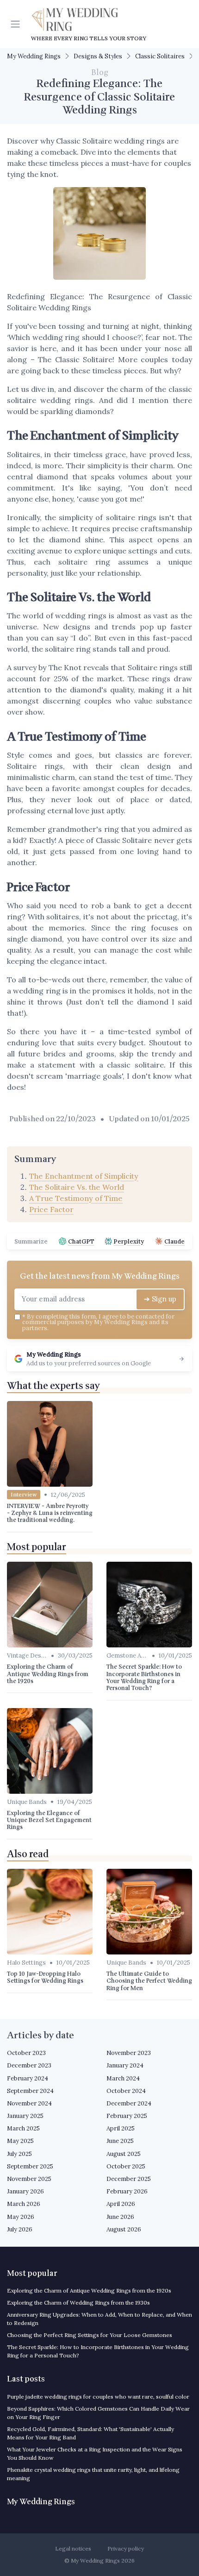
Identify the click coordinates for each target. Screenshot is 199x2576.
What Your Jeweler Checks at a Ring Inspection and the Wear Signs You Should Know (95, 2453)
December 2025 (129, 2179)
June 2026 (120, 2217)
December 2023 (29, 2065)
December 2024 (129, 2103)
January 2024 (125, 2065)
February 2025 (127, 2116)
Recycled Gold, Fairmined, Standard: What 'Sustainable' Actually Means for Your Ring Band (90, 2433)
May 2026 (21, 2217)
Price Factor (51, 1209)
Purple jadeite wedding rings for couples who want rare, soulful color (98, 2397)
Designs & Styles (98, 56)
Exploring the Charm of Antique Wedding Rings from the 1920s (89, 2290)
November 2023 (129, 2053)
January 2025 (25, 2116)
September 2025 (30, 2166)
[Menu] (17, 24)
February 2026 (127, 2191)
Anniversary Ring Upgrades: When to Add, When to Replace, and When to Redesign (99, 2319)
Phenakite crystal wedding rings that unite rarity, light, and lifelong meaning (93, 2474)
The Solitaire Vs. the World (77, 1187)
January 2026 (25, 2191)
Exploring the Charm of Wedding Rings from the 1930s (78, 2303)
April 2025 (121, 2128)
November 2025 (29, 2179)
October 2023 (26, 2053)
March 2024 (123, 2078)
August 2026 (124, 2229)
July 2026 (20, 2229)
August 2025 (124, 2154)
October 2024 (126, 2091)
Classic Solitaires (160, 56)
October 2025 (126, 2166)
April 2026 (121, 2204)
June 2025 (120, 2141)
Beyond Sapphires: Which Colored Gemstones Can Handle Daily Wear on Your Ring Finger (98, 2413)
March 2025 (23, 2128)
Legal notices (73, 2548)
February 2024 (28, 2078)
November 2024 (29, 2103)
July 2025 (19, 2154)
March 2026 (24, 2204)
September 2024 (30, 2091)
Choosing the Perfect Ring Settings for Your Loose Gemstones (90, 2335)
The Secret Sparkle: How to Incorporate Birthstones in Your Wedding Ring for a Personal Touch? (98, 2351)
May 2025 (20, 2141)
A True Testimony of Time (76, 1198)
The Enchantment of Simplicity (84, 1176)
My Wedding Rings (34, 56)
